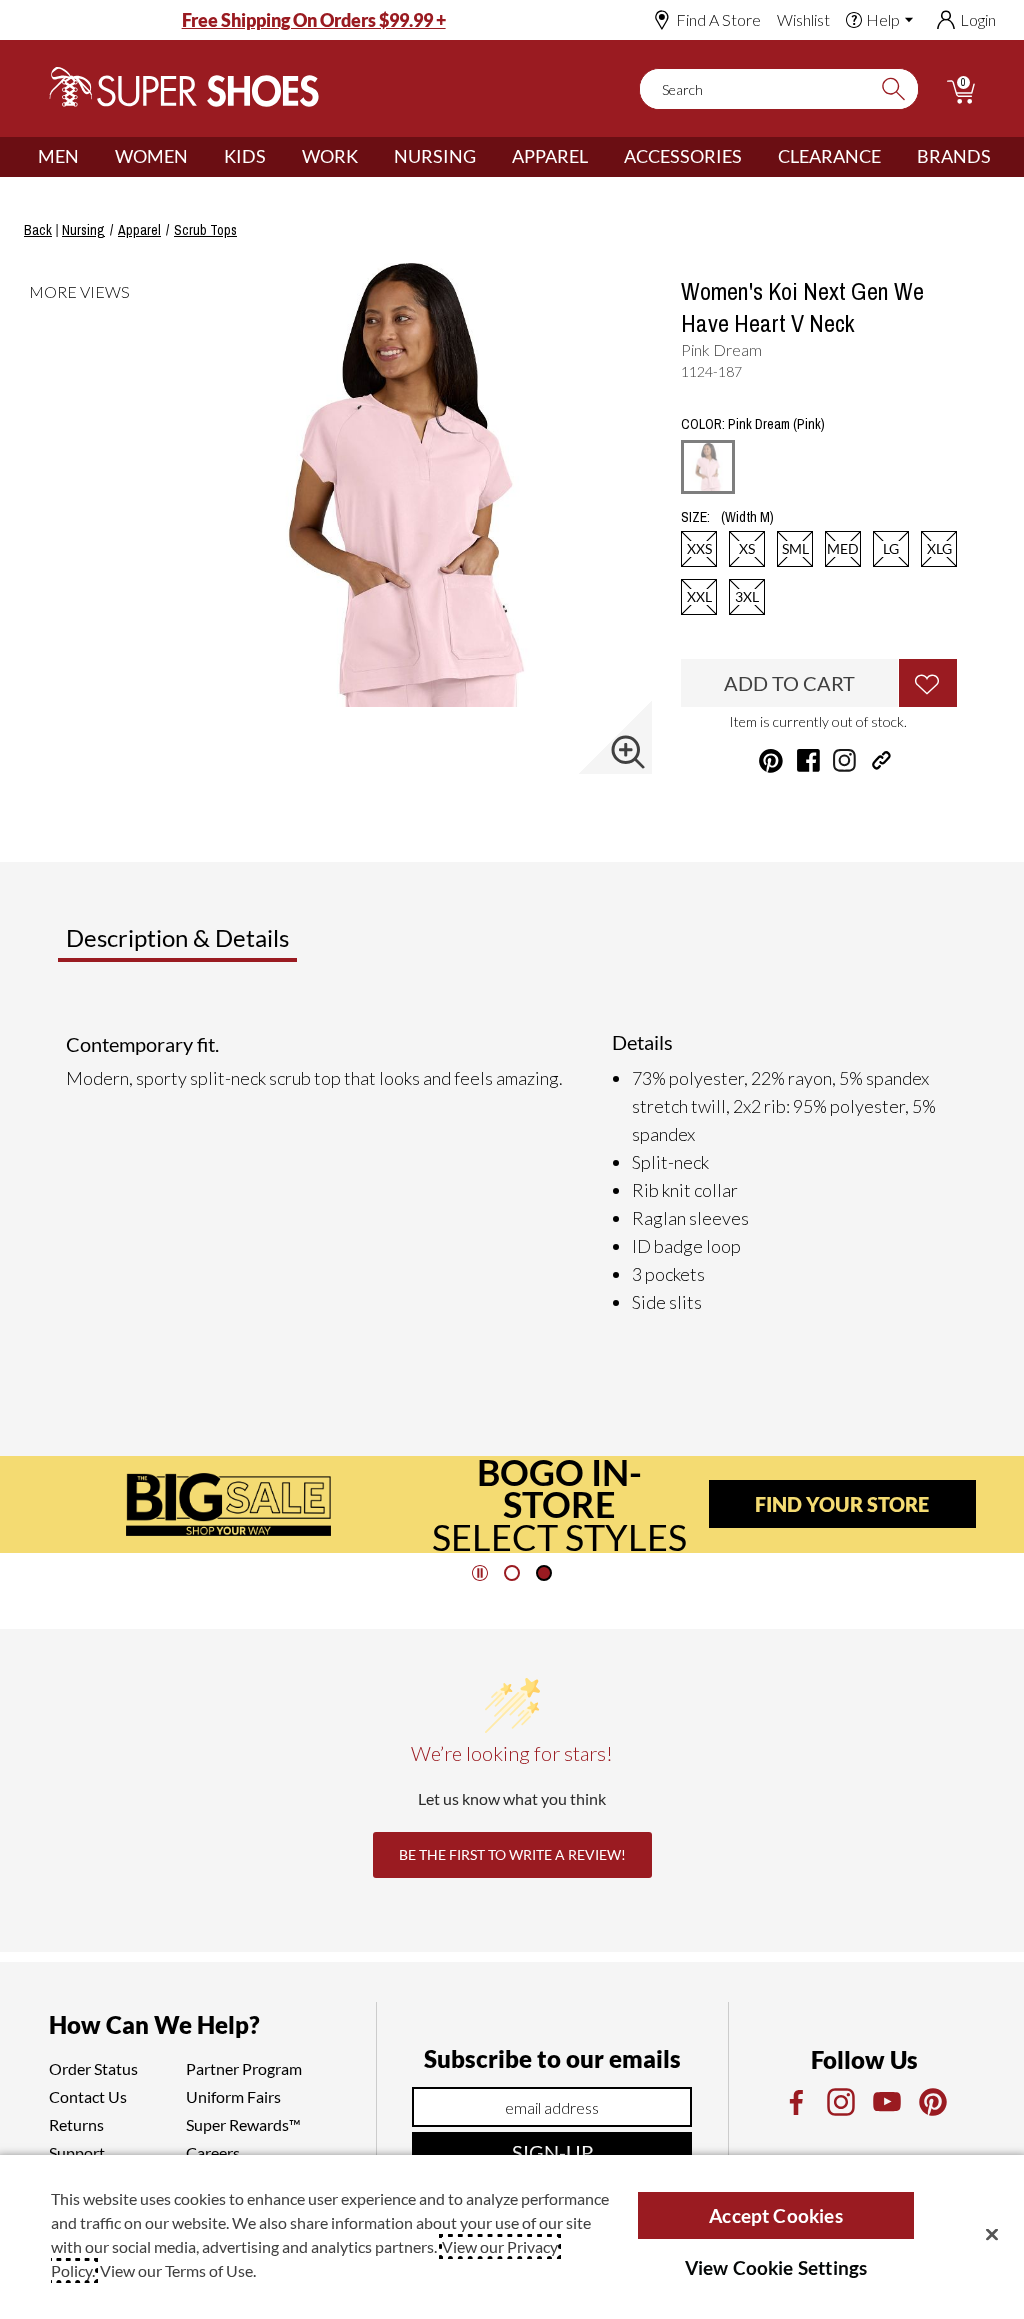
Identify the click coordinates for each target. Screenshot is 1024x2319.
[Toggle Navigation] (94, 157)
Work (330, 156)
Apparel (550, 156)
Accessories (683, 156)
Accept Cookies (776, 2215)
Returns (76, 2124)
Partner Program (244, 2068)
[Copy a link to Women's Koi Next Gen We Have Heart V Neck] (881, 760)
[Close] (992, 2234)
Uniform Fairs (233, 2096)
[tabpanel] (516, 1173)
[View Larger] (628, 752)
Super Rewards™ (243, 2124)
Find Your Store (842, 1504)
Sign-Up (552, 2152)
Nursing (435, 156)
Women (151, 156)
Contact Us (88, 2096)
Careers (213, 2152)
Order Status (93, 2068)
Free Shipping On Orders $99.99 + (314, 20)
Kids (245, 156)
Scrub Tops (205, 230)
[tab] (243, 946)
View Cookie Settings (776, 2267)
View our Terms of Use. (178, 2270)
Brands (954, 156)
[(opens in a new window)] (795, 2102)
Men (58, 156)
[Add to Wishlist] (928, 683)
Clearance (829, 156)
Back (38, 230)
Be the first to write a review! (512, 1854)
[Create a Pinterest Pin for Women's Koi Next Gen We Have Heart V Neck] (771, 761)
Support (77, 2152)
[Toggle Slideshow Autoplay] (480, 1573)
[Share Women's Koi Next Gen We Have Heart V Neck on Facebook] (808, 760)
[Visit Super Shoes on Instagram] (844, 760)
